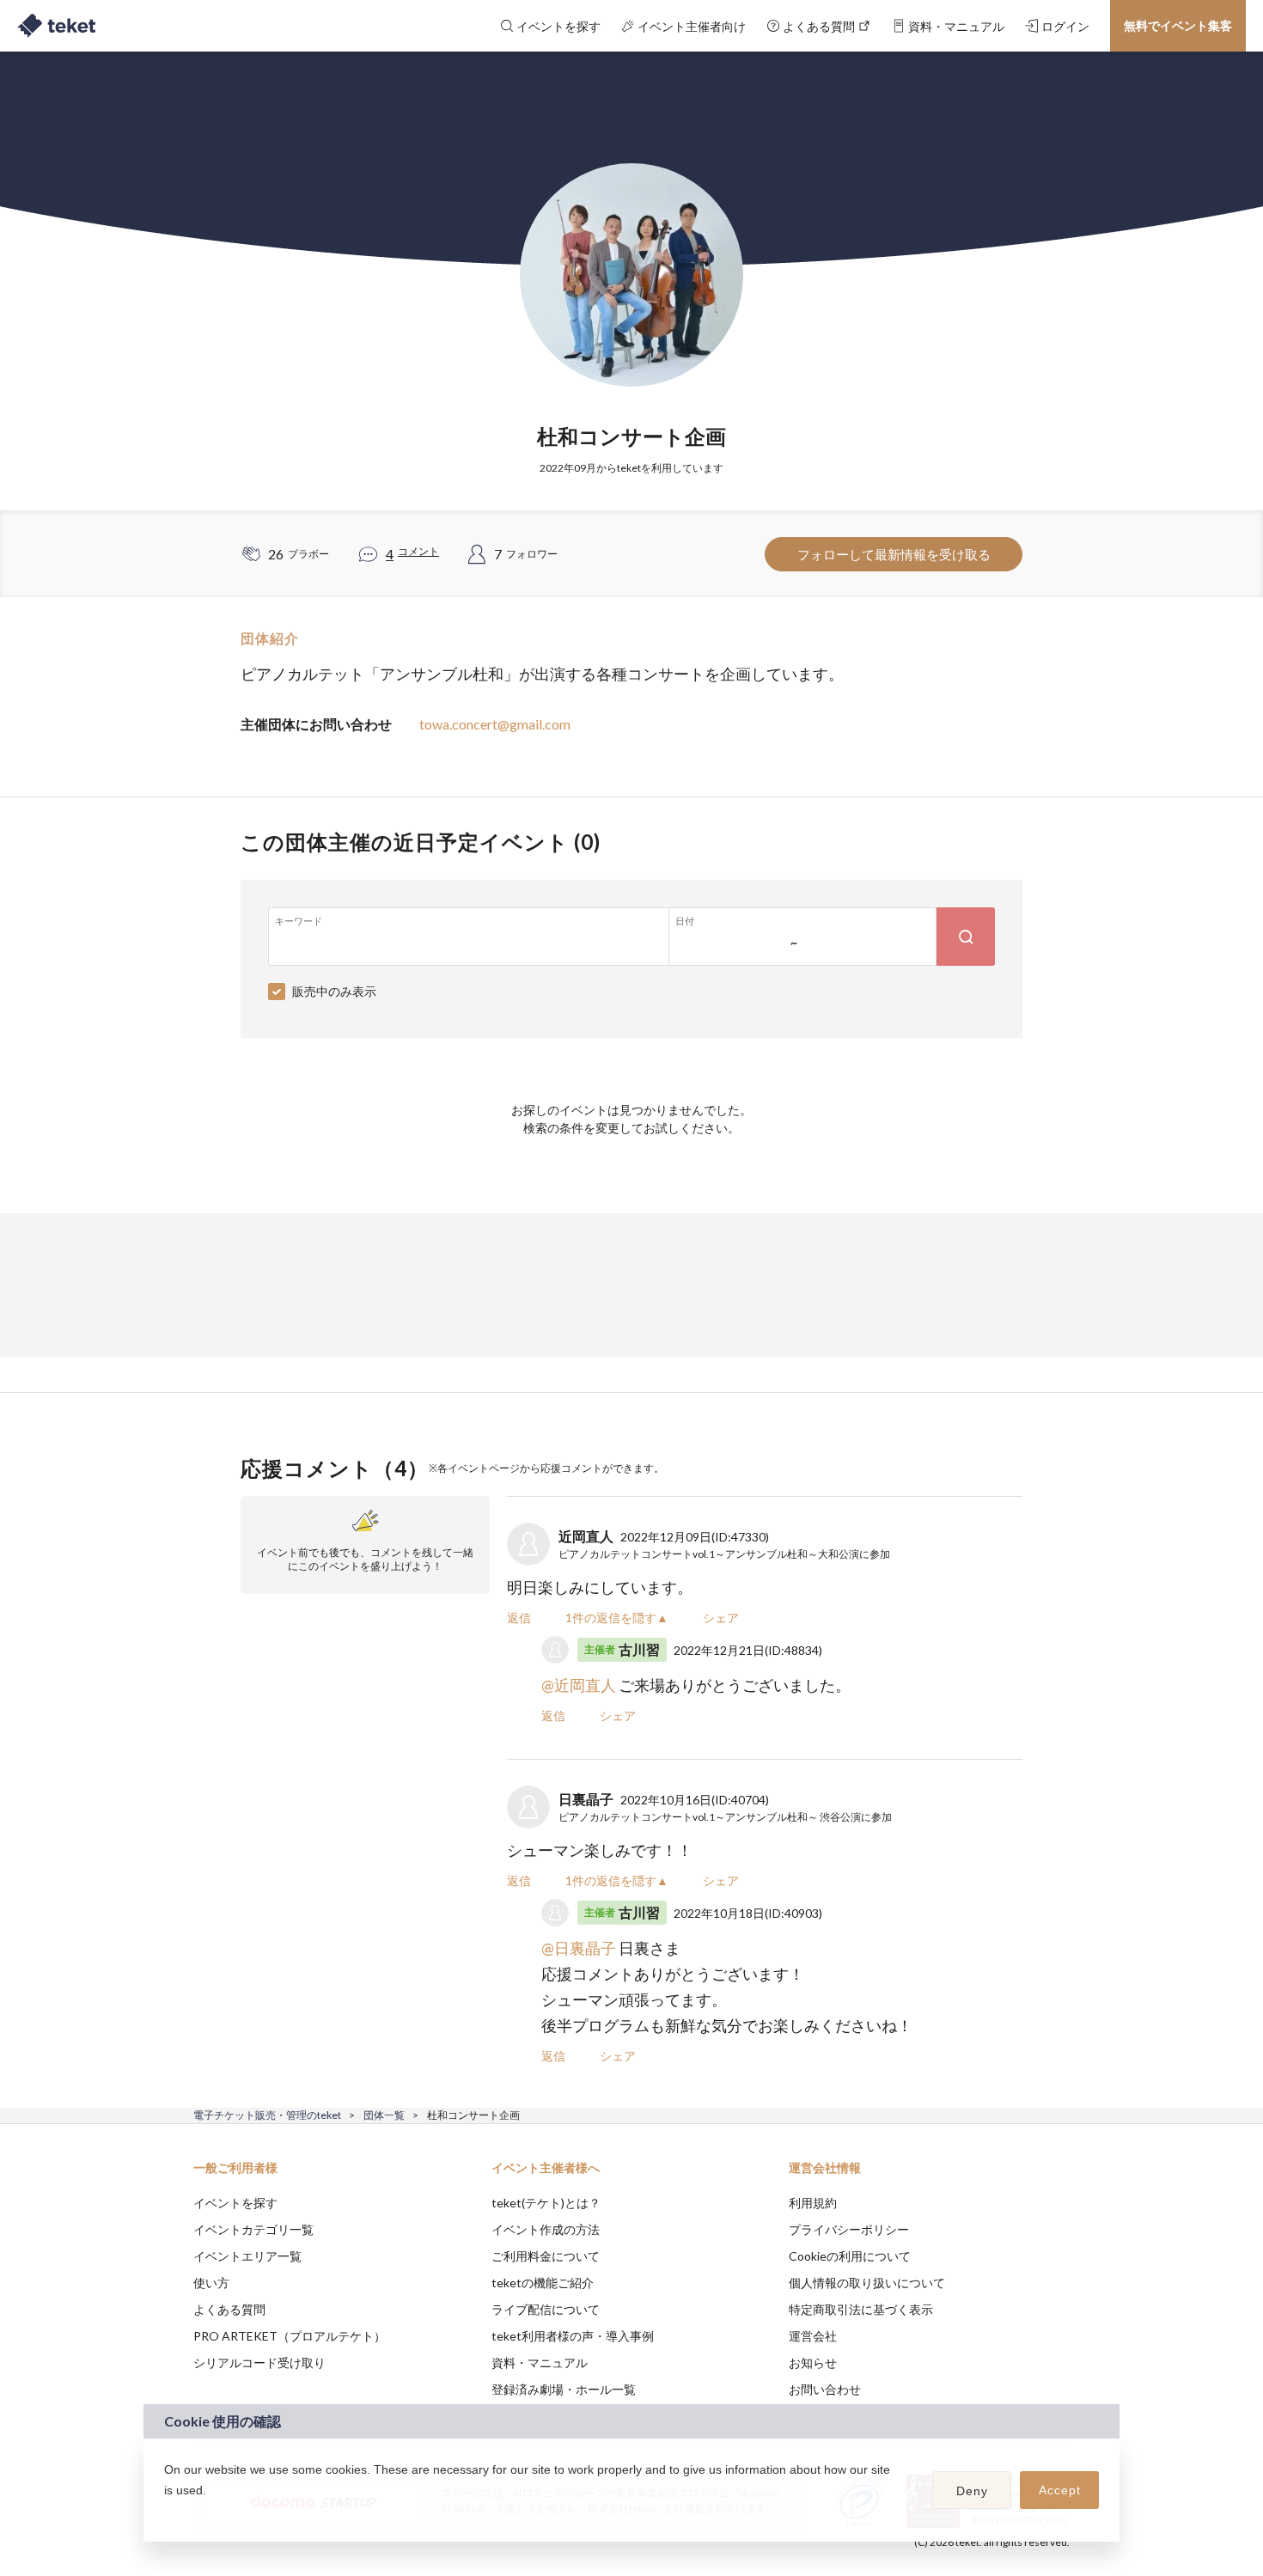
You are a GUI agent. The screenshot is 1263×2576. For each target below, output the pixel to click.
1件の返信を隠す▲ (617, 1618)
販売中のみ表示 (334, 991)
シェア (721, 1618)
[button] (167, 2512)
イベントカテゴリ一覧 (253, 2229)
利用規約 (813, 2203)
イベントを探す (235, 2203)
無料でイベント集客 (1178, 25)
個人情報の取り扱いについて (867, 2283)
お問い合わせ (825, 2389)
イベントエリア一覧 (247, 2256)
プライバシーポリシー (849, 2229)
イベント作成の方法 (546, 2229)
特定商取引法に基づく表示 (861, 2309)
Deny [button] (972, 2491)
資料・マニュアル (540, 2362)
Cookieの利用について (850, 2256)
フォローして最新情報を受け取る (894, 554)
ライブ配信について (546, 2309)
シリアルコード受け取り (259, 2362)
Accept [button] (1060, 2490)
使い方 (211, 2283)
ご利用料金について (546, 2256)
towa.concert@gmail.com (495, 724)
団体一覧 (384, 2115)
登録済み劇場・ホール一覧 (564, 2389)
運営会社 (813, 2336)
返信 (519, 1618)
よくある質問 (229, 2309)
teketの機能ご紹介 (543, 2283)
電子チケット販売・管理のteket (267, 2115)
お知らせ (813, 2362)
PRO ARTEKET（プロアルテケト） (290, 2336)
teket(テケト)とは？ (546, 2203)
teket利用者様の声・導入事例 (573, 2336)
